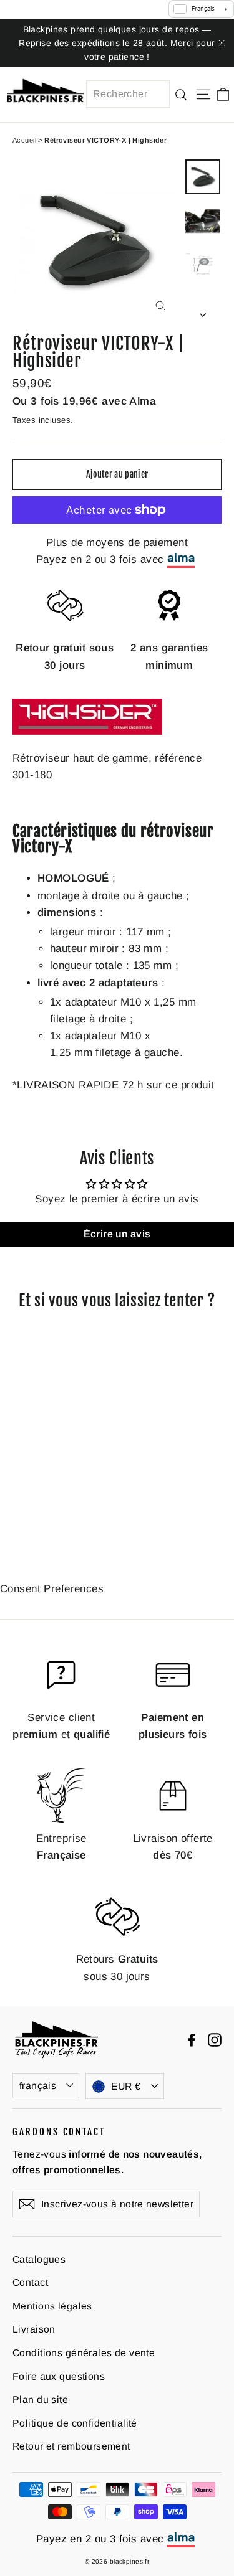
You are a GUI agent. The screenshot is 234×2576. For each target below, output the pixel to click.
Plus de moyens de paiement (117, 543)
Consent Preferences (52, 1589)
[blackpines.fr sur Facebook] (192, 2040)
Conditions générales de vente (84, 2353)
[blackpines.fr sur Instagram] (215, 2040)
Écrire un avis (117, 1234)
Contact (30, 2282)
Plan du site (40, 2399)
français (38, 2086)
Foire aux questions (59, 2376)
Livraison (34, 2329)
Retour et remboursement (71, 2446)
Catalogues (39, 2259)
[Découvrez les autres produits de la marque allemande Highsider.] (87, 741)
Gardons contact (59, 2131)
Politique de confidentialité (75, 2423)
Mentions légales (52, 2306)
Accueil (24, 140)
